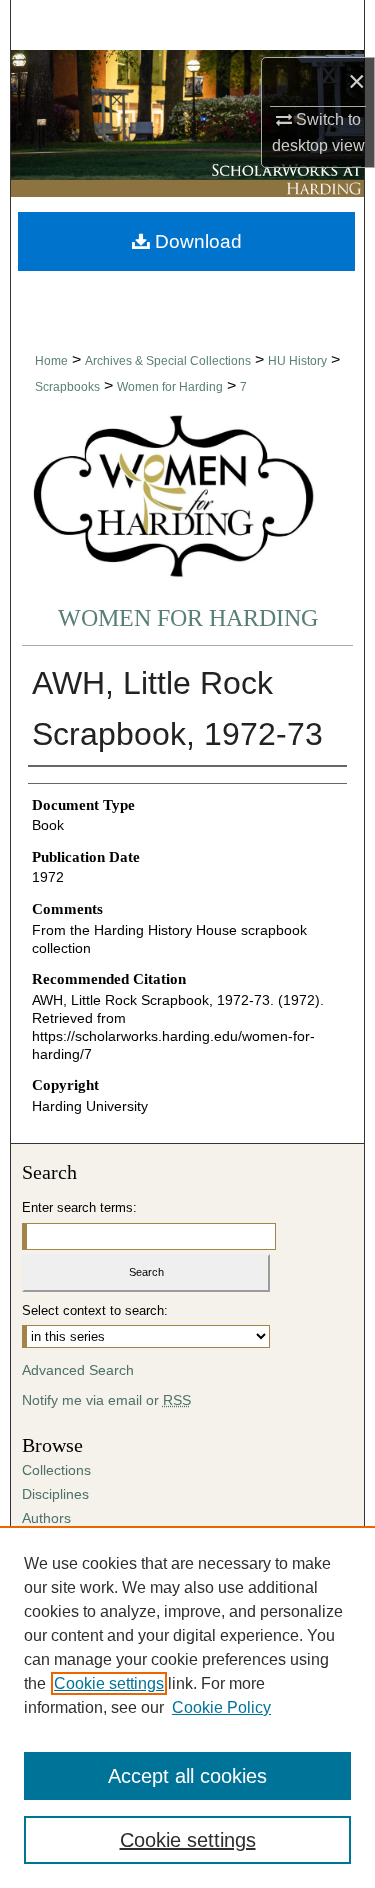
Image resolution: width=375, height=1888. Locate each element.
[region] (187, 1707)
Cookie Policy (221, 1707)
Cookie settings (109, 1683)
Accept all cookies (187, 1776)
